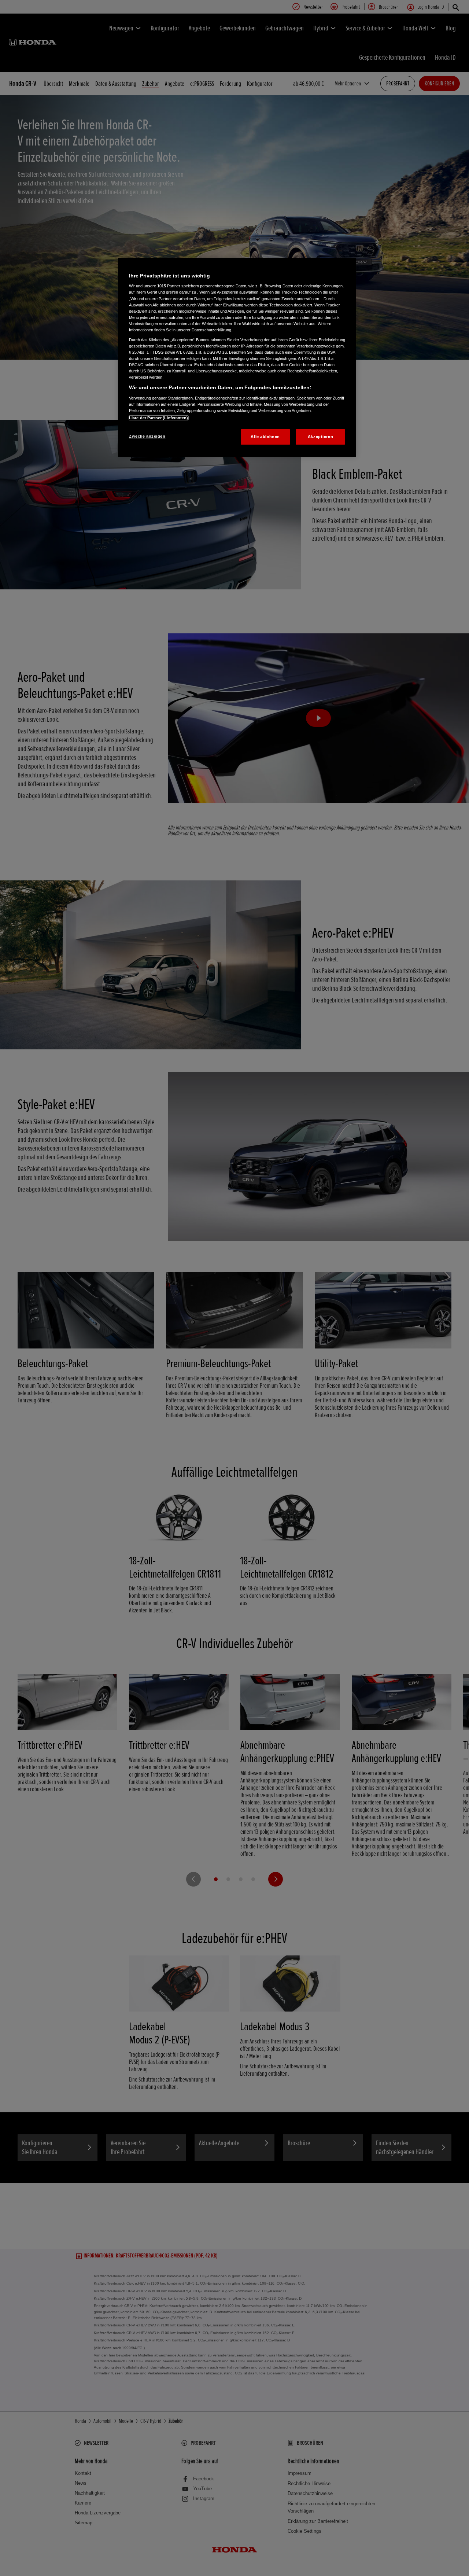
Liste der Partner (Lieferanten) (159, 418)
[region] (237, 357)
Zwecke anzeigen (147, 436)
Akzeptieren (320, 437)
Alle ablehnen (265, 437)
